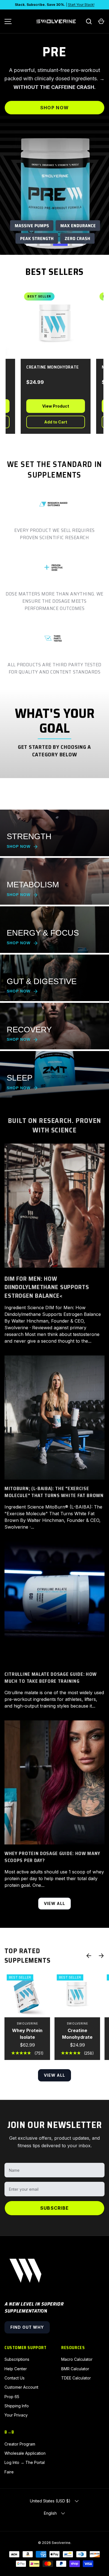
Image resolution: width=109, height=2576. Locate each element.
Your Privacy (16, 2415)
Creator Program (20, 2444)
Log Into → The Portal (25, 2462)
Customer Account (21, 2387)
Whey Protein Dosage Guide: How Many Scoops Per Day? (52, 1857)
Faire (9, 2472)
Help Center (16, 2369)
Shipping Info (17, 2406)
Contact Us (15, 2378)
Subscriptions (17, 2359)
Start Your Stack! (81, 5)
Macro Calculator (77, 2359)
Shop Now (54, 116)
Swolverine (61, 2543)
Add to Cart (46, 422)
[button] (101, 21)
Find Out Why (27, 2327)
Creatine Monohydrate (77, 2034)
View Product (46, 406)
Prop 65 (12, 2397)
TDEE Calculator (76, 2378)
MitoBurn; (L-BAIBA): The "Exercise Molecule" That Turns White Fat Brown (54, 1492)
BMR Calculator (75, 2369)
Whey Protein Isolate (27, 2034)
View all (55, 1903)
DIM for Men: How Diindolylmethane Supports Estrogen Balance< (47, 1287)
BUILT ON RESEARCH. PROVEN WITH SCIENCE (54, 1125)
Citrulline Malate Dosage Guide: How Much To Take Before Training (51, 1678)
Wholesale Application (25, 2453)
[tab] (32, 245)
